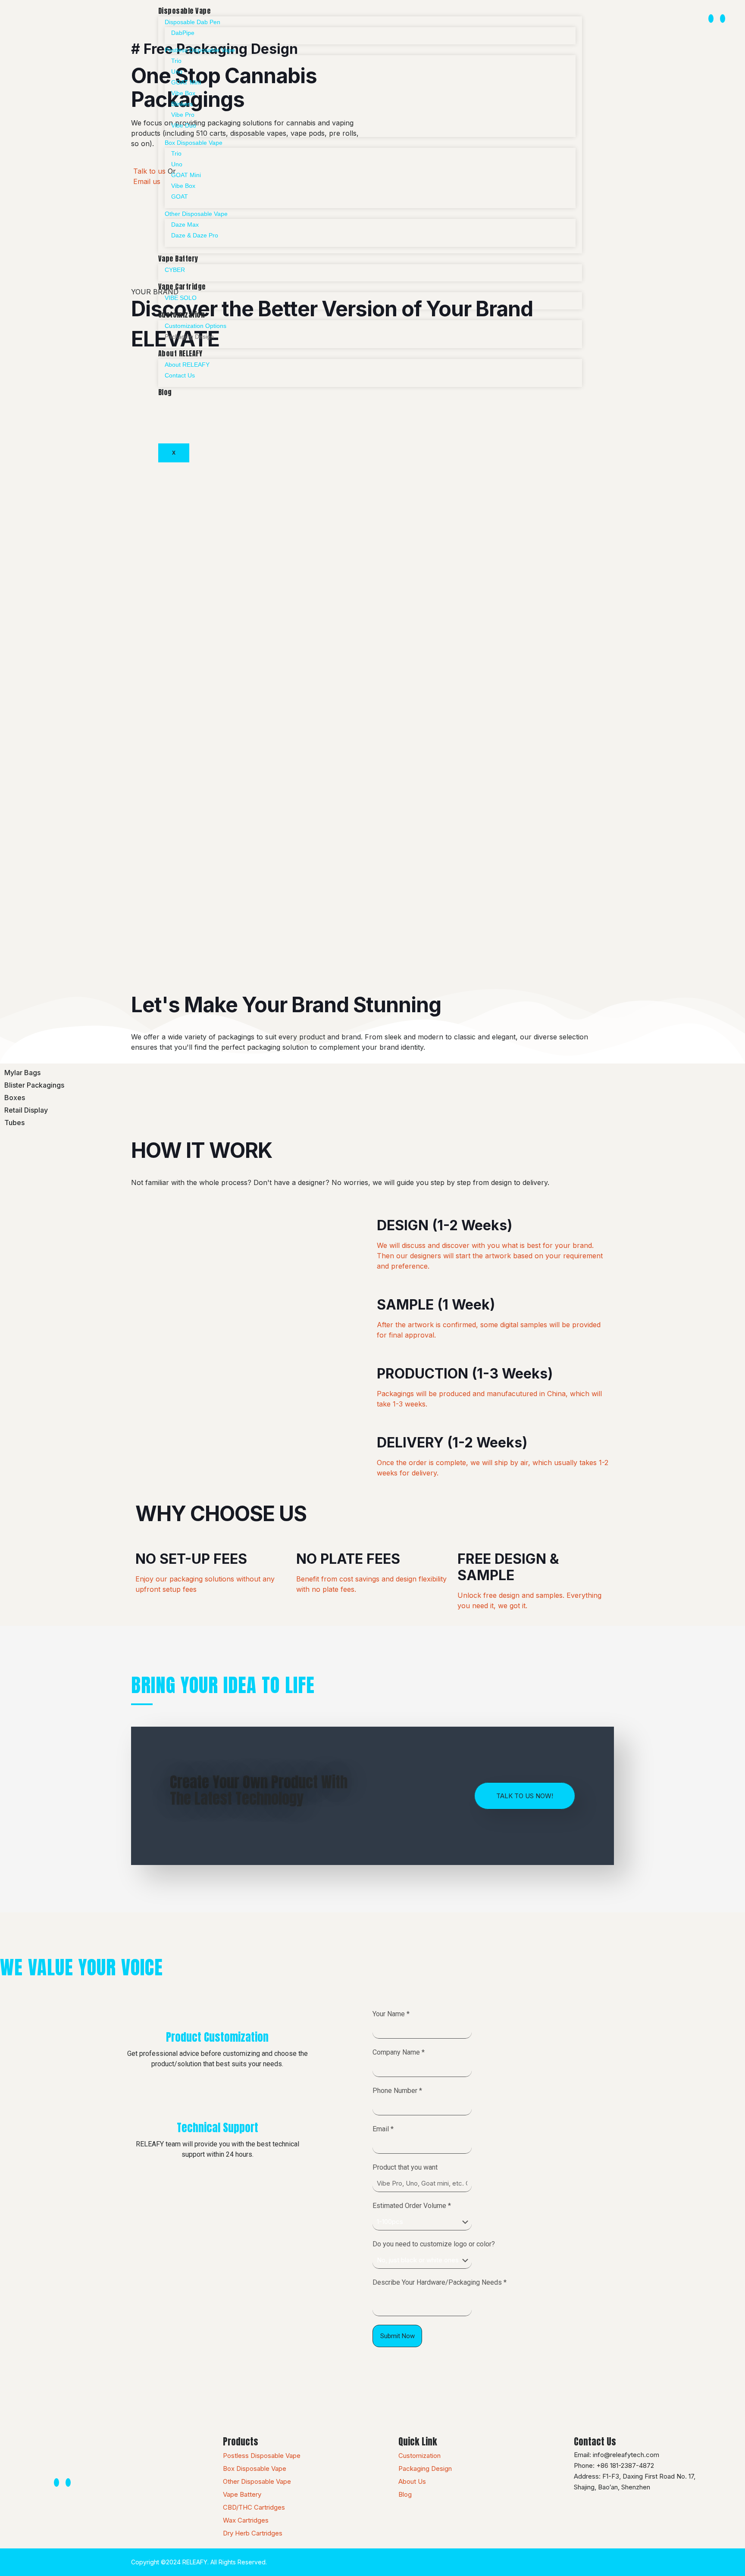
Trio (176, 61)
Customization (182, 315)
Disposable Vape (185, 11)
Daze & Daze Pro (195, 235)
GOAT (180, 196)
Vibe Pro (183, 115)
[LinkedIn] (723, 19)
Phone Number (397, 2091)
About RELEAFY (180, 353)
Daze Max (185, 225)
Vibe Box (183, 93)
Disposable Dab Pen (193, 22)
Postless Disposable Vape (200, 50)
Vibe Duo (184, 125)
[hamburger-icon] (568, 12)
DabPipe (183, 33)
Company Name (399, 2052)
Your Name (391, 2014)
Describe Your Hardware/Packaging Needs (440, 2282)
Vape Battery (178, 259)
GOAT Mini (186, 82)
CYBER (175, 270)
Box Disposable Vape (194, 143)
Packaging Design (189, 337)
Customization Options (196, 326)
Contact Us (180, 375)
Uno (177, 72)
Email (383, 2129)
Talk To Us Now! (525, 1796)
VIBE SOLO (181, 298)
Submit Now (398, 2336)
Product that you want (405, 2167)
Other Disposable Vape (196, 214)
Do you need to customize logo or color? (434, 2244)
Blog (165, 392)
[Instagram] (711, 19)
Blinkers (182, 104)
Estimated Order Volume (412, 2206)
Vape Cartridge (182, 287)
